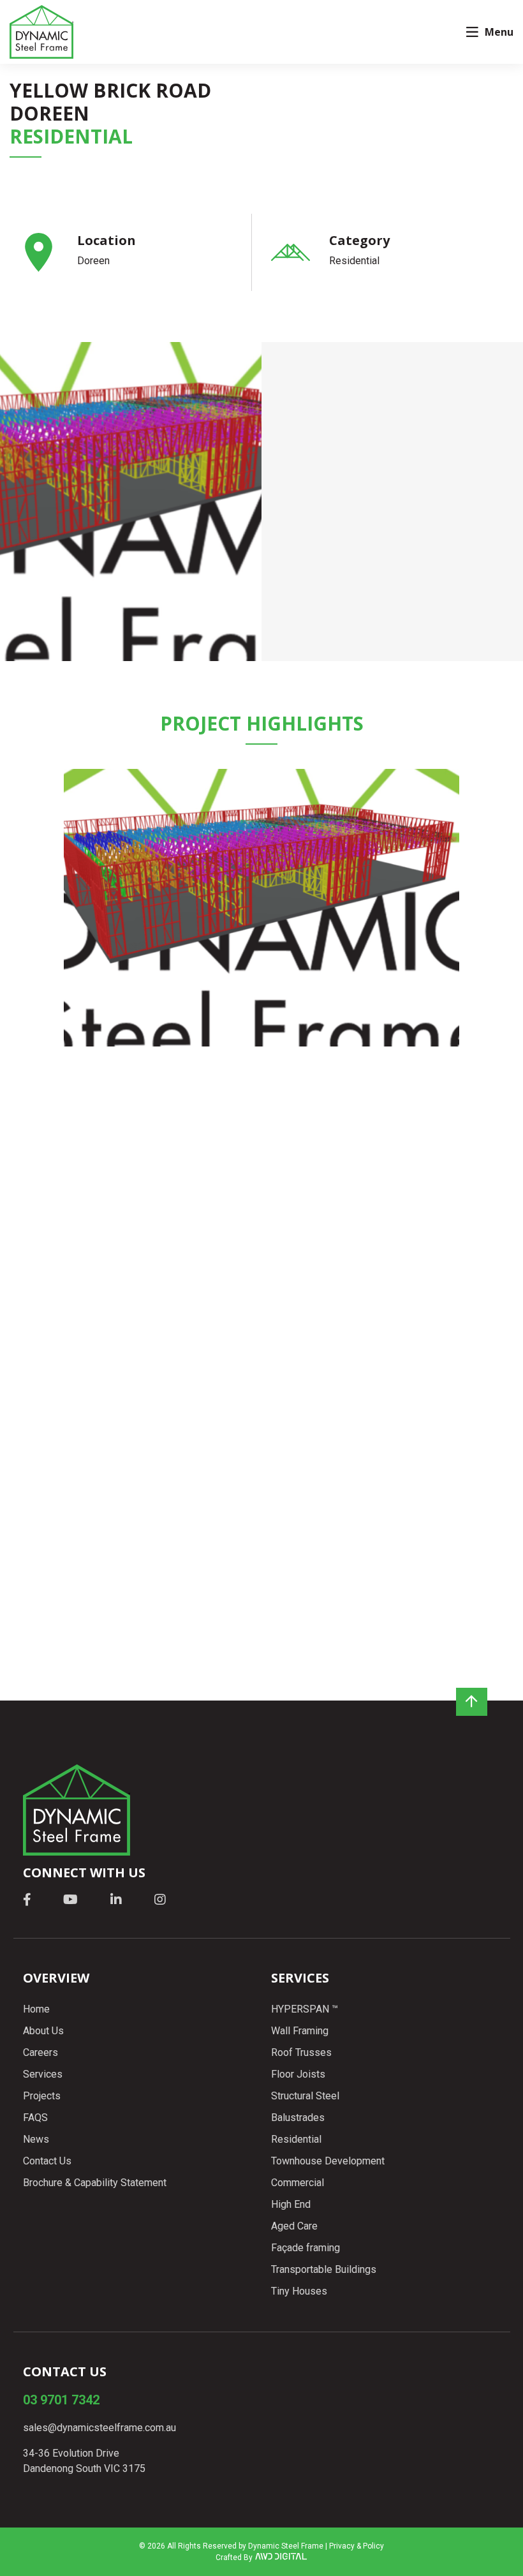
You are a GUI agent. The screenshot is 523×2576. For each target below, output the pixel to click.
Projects (42, 2096)
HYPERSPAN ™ (305, 2009)
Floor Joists (298, 2074)
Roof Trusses (301, 2052)
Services (43, 2074)
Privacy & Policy (357, 2546)
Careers (41, 2052)
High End (291, 2204)
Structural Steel (305, 2096)
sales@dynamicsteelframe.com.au (99, 2428)
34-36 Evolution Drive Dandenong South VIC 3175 (84, 2461)
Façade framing (306, 2248)
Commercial (298, 2183)
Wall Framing (300, 2031)
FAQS (35, 2118)
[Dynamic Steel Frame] (41, 32)
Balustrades (298, 2118)
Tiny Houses (299, 2291)
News (36, 2139)
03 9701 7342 (61, 2400)
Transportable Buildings (324, 2269)
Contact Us (47, 2161)
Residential (296, 2139)
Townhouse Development (328, 2161)
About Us (43, 2031)
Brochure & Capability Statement (95, 2183)
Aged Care (294, 2226)
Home (36, 2009)
